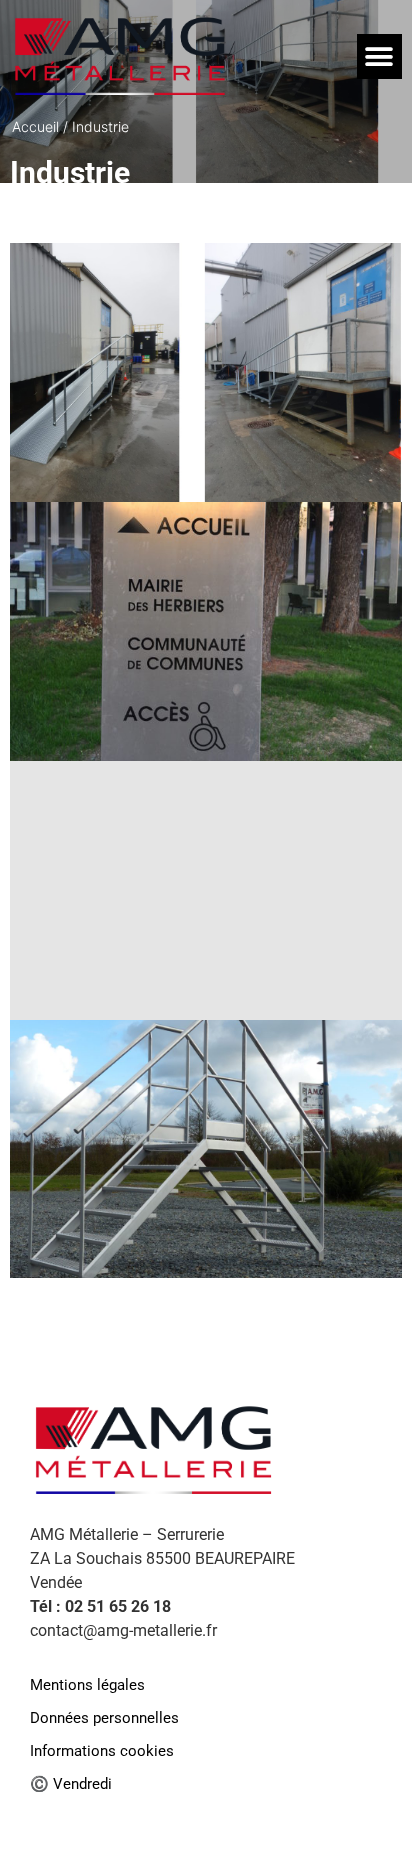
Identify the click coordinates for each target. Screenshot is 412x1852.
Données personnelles (104, 1718)
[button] (379, 56)
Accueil (35, 126)
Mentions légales (87, 1685)
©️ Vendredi (71, 1784)
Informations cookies (102, 1751)
